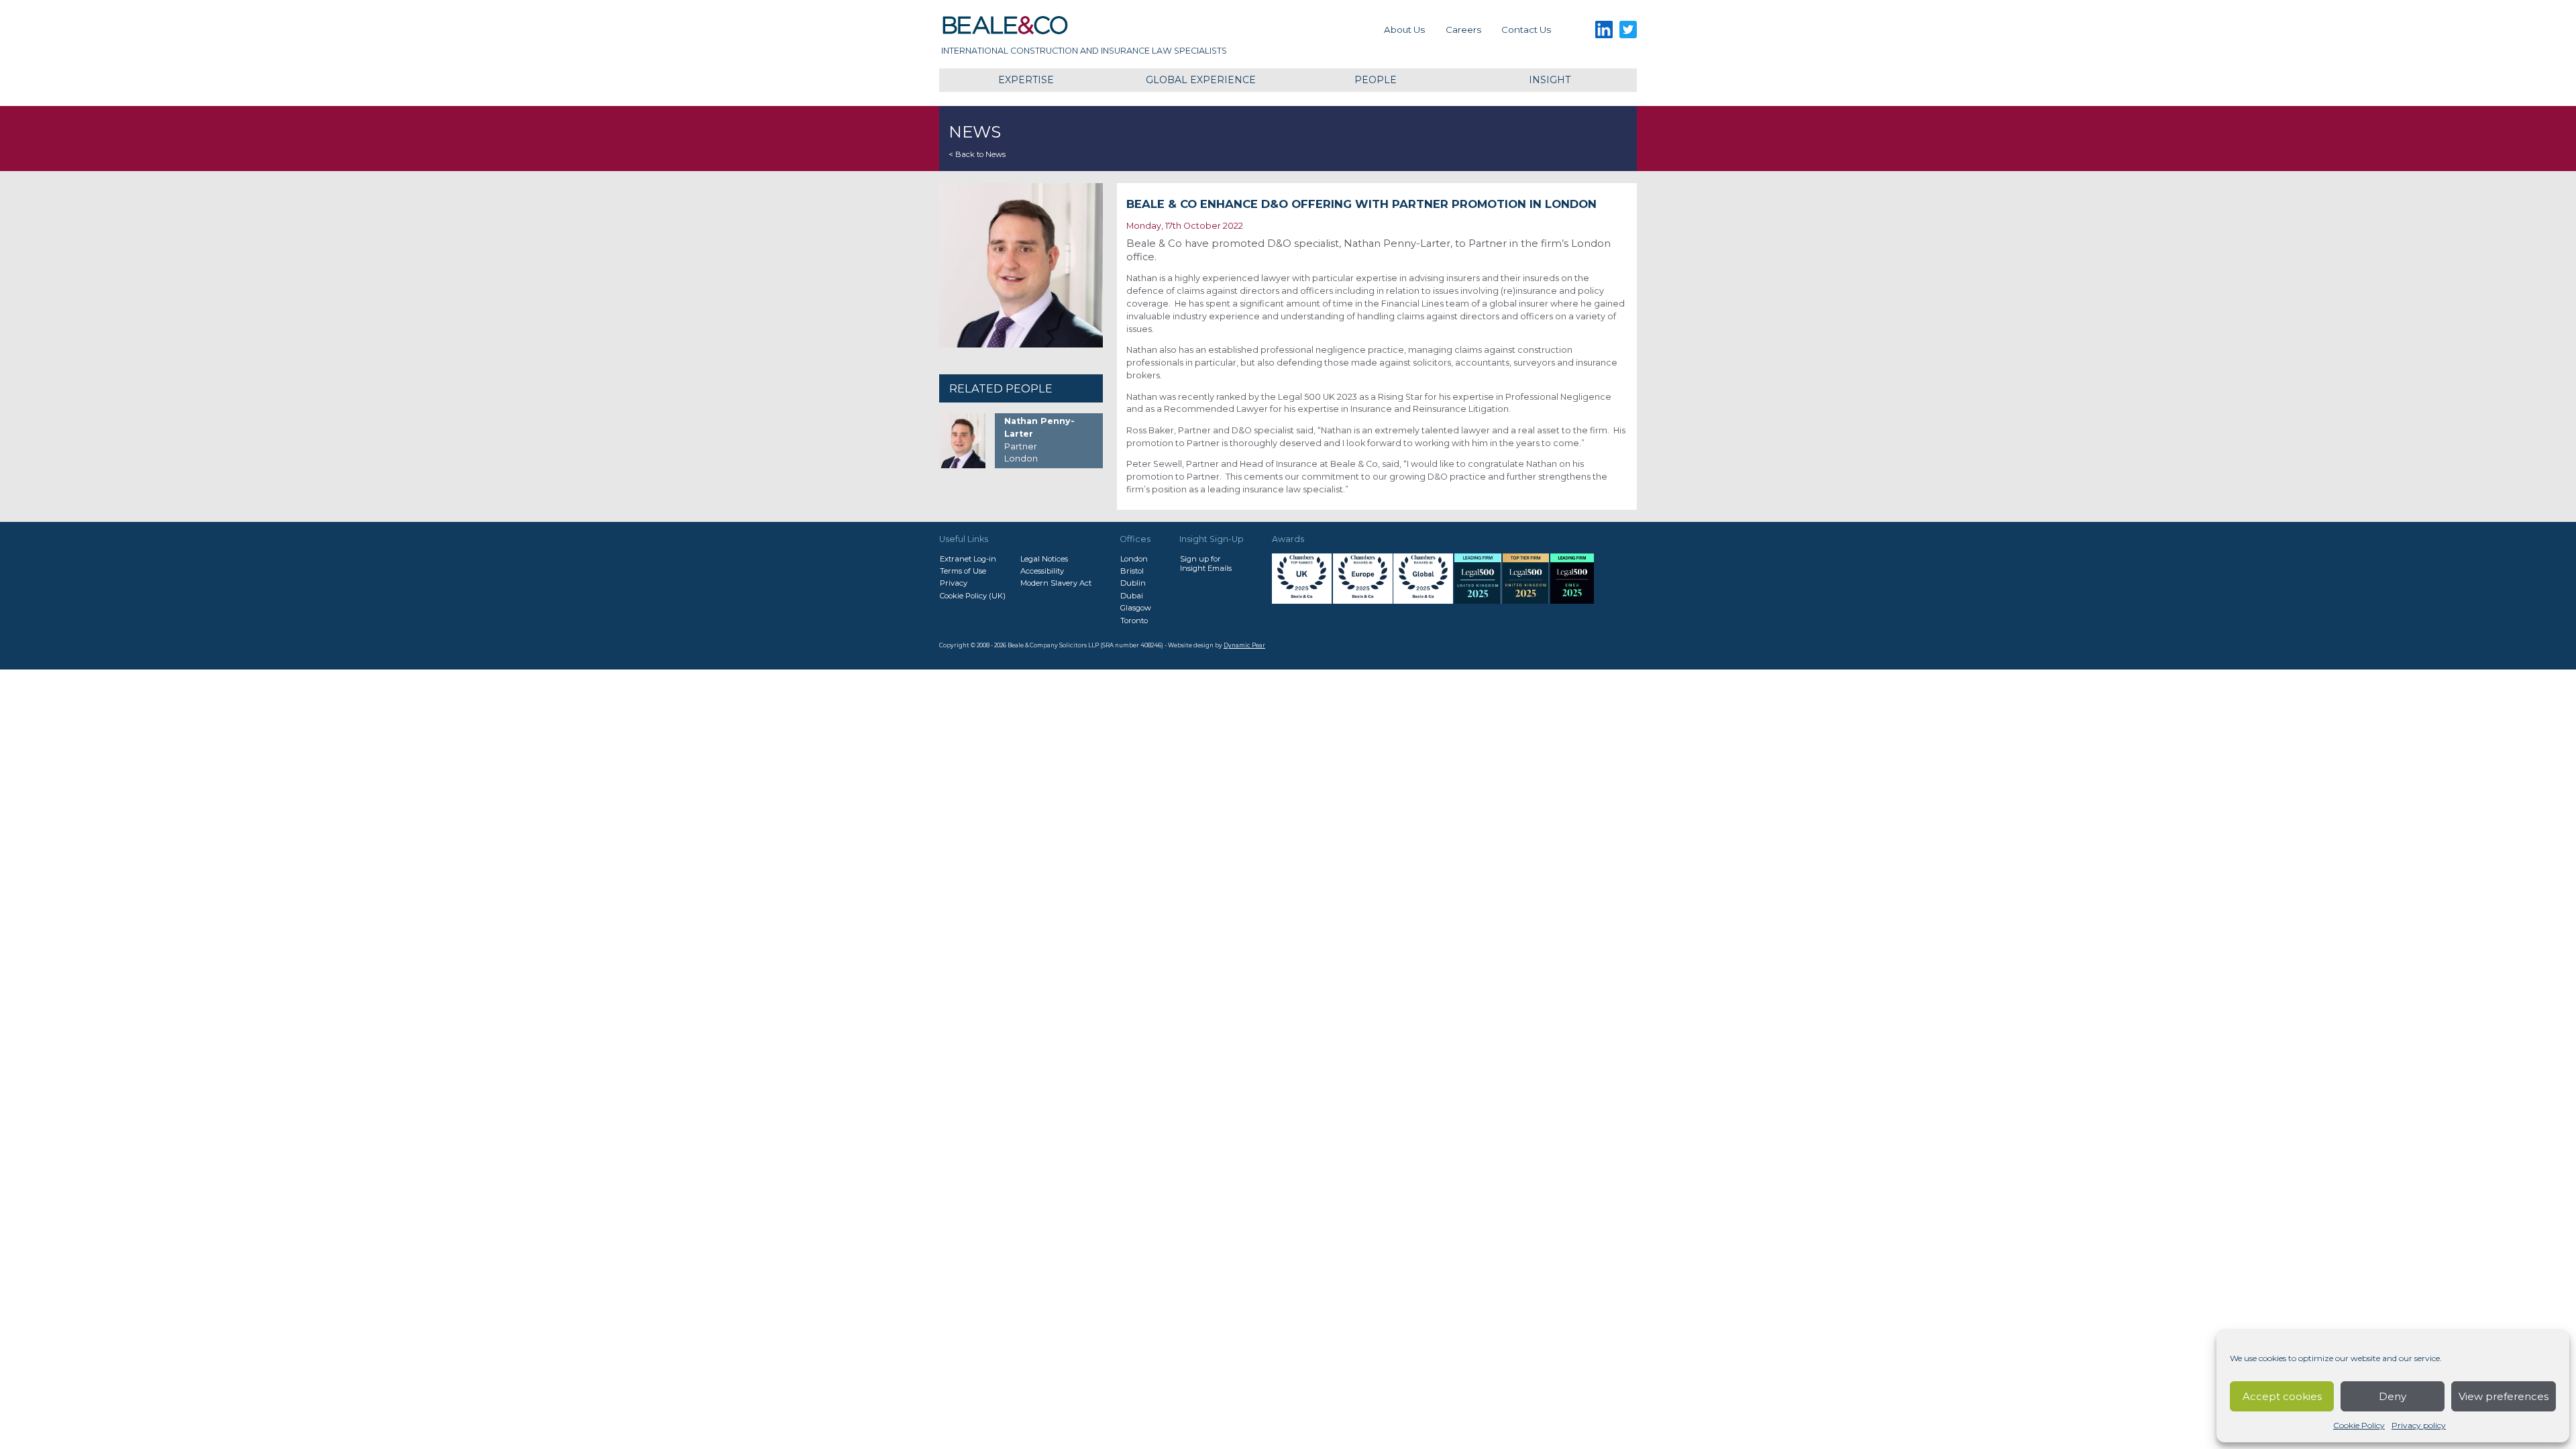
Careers (1463, 30)
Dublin (1133, 583)
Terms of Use (963, 571)
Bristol (1132, 571)
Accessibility (1042, 571)
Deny (2393, 1396)
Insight (1550, 80)
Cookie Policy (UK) (973, 596)
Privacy (954, 583)
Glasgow (1136, 608)
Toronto (1134, 621)
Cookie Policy (2359, 1425)
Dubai (1132, 596)
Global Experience (1201, 80)
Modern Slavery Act (1056, 583)
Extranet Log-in (968, 559)
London (1134, 559)
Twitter (1628, 30)
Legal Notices (1044, 559)
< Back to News (977, 154)
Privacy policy (2419, 1425)
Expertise (1026, 80)
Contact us (1526, 30)
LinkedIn (1604, 30)
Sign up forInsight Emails (1206, 563)
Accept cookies (2282, 1396)
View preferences (2504, 1396)
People (1376, 80)
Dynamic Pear (1244, 645)
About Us (1404, 30)
